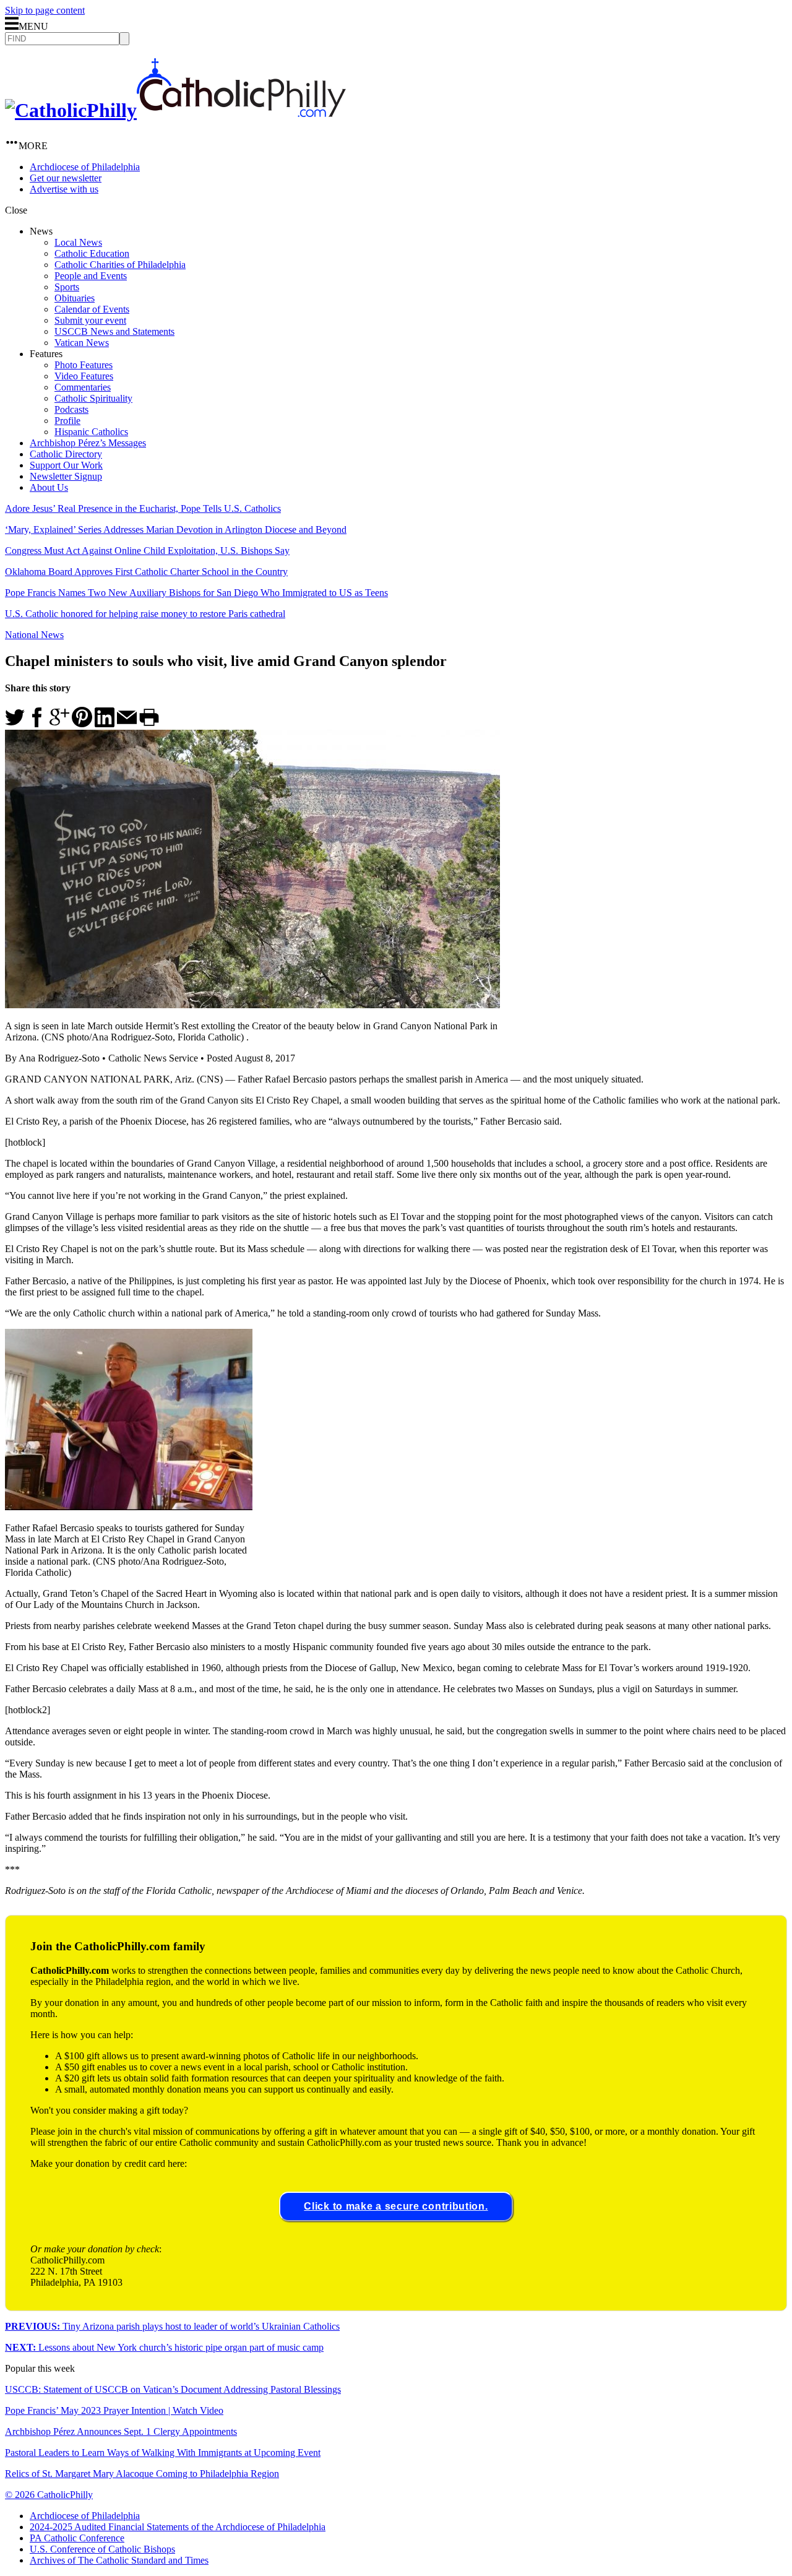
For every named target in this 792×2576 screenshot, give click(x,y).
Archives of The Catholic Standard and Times (119, 2560)
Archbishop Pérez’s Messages (88, 443)
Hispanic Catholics (91, 432)
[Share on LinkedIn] (105, 724)
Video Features (84, 376)
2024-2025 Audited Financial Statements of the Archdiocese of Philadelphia (178, 2527)
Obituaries (75, 298)
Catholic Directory (66, 454)
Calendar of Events (92, 309)
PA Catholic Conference (77, 2538)
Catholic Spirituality (93, 398)
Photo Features (84, 365)
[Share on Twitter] (15, 724)
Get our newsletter (66, 178)
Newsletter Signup (66, 476)
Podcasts (71, 409)
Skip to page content (45, 10)
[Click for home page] (175, 110)
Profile (67, 421)
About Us (49, 487)
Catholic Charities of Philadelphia (120, 265)
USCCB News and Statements (114, 331)
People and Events (91, 276)
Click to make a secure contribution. (396, 2206)
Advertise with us (64, 189)
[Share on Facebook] (37, 724)
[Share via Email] (127, 724)
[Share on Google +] (59, 724)
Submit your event (90, 320)
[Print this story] (149, 724)
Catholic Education (92, 253)
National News (34, 635)
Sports (67, 287)
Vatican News (82, 343)
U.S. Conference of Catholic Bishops (102, 2549)
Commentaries (83, 387)
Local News (78, 242)
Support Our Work (66, 465)
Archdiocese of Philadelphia (85, 167)
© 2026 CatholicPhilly (49, 2495)
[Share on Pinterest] (82, 724)
